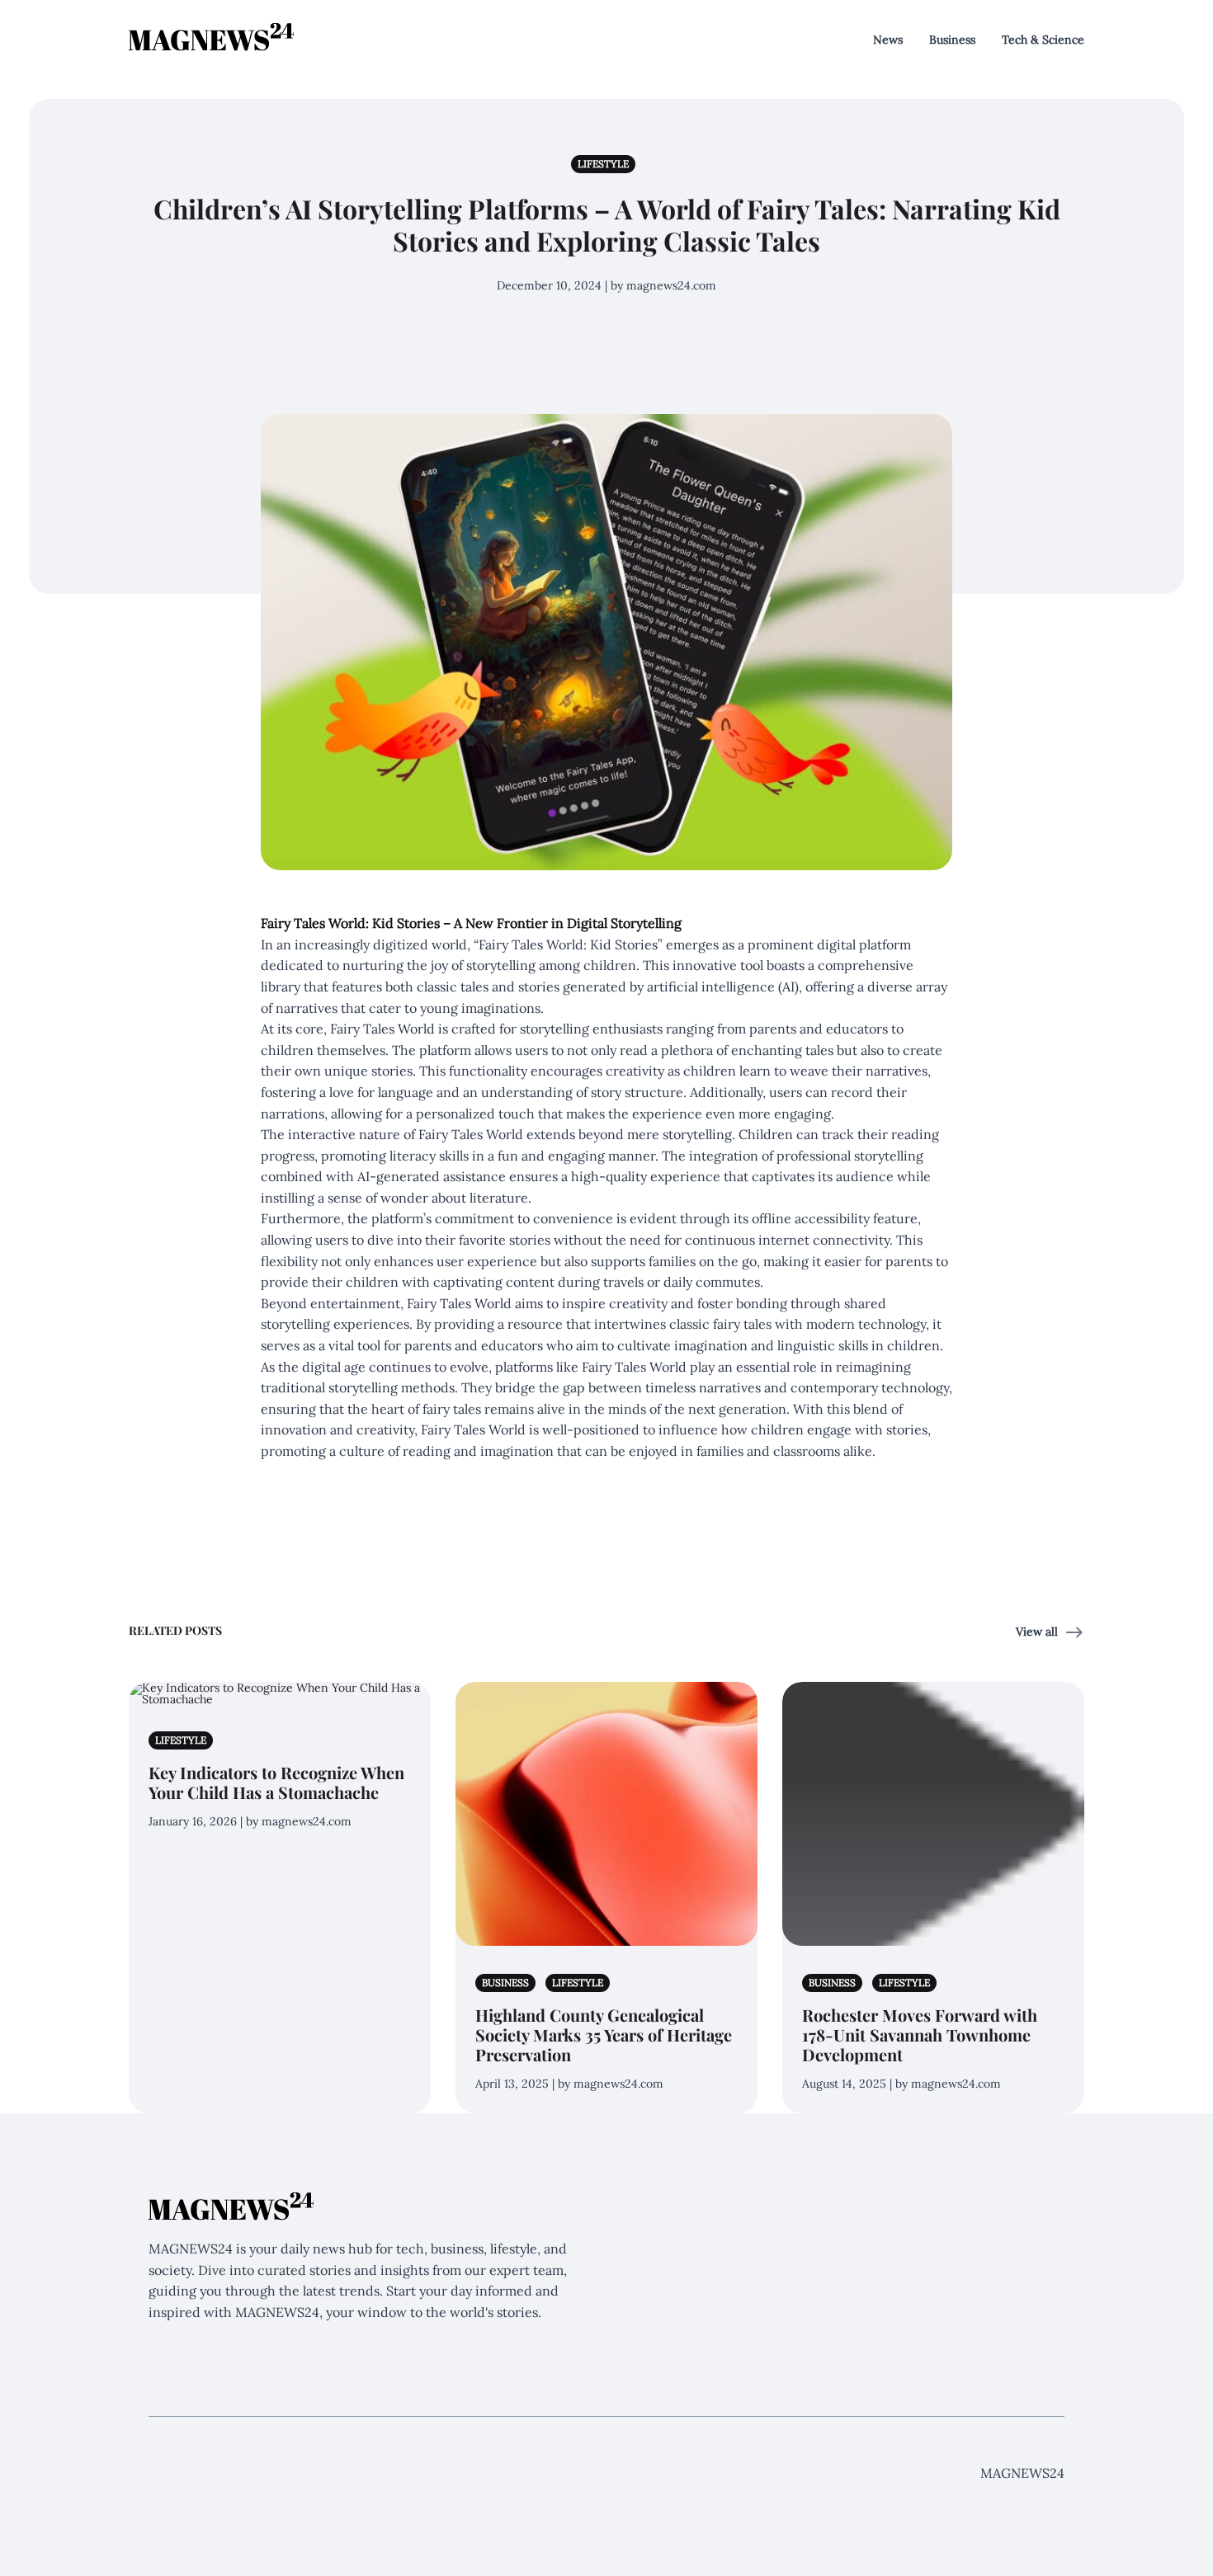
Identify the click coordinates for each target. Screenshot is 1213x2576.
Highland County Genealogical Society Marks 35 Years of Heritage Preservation (604, 2034)
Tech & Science (1043, 40)
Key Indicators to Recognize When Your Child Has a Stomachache (276, 1782)
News (888, 40)
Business (952, 40)
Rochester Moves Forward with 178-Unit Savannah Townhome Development (920, 2034)
